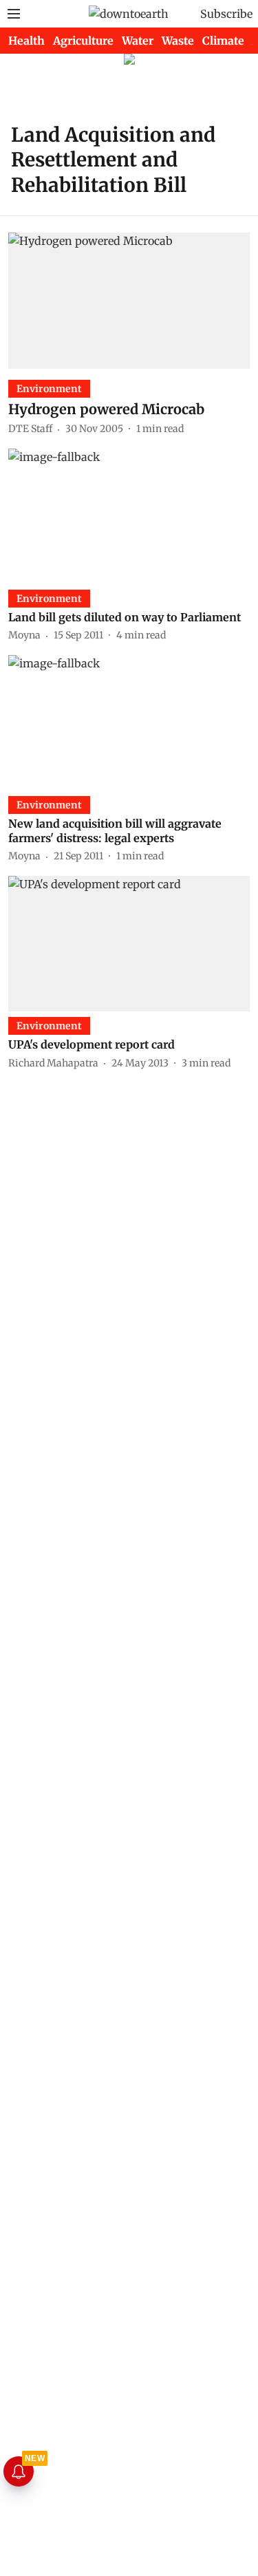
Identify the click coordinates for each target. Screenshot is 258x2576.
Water (138, 41)
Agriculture (83, 41)
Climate (223, 41)
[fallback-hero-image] (129, 300)
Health (26, 41)
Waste (178, 41)
